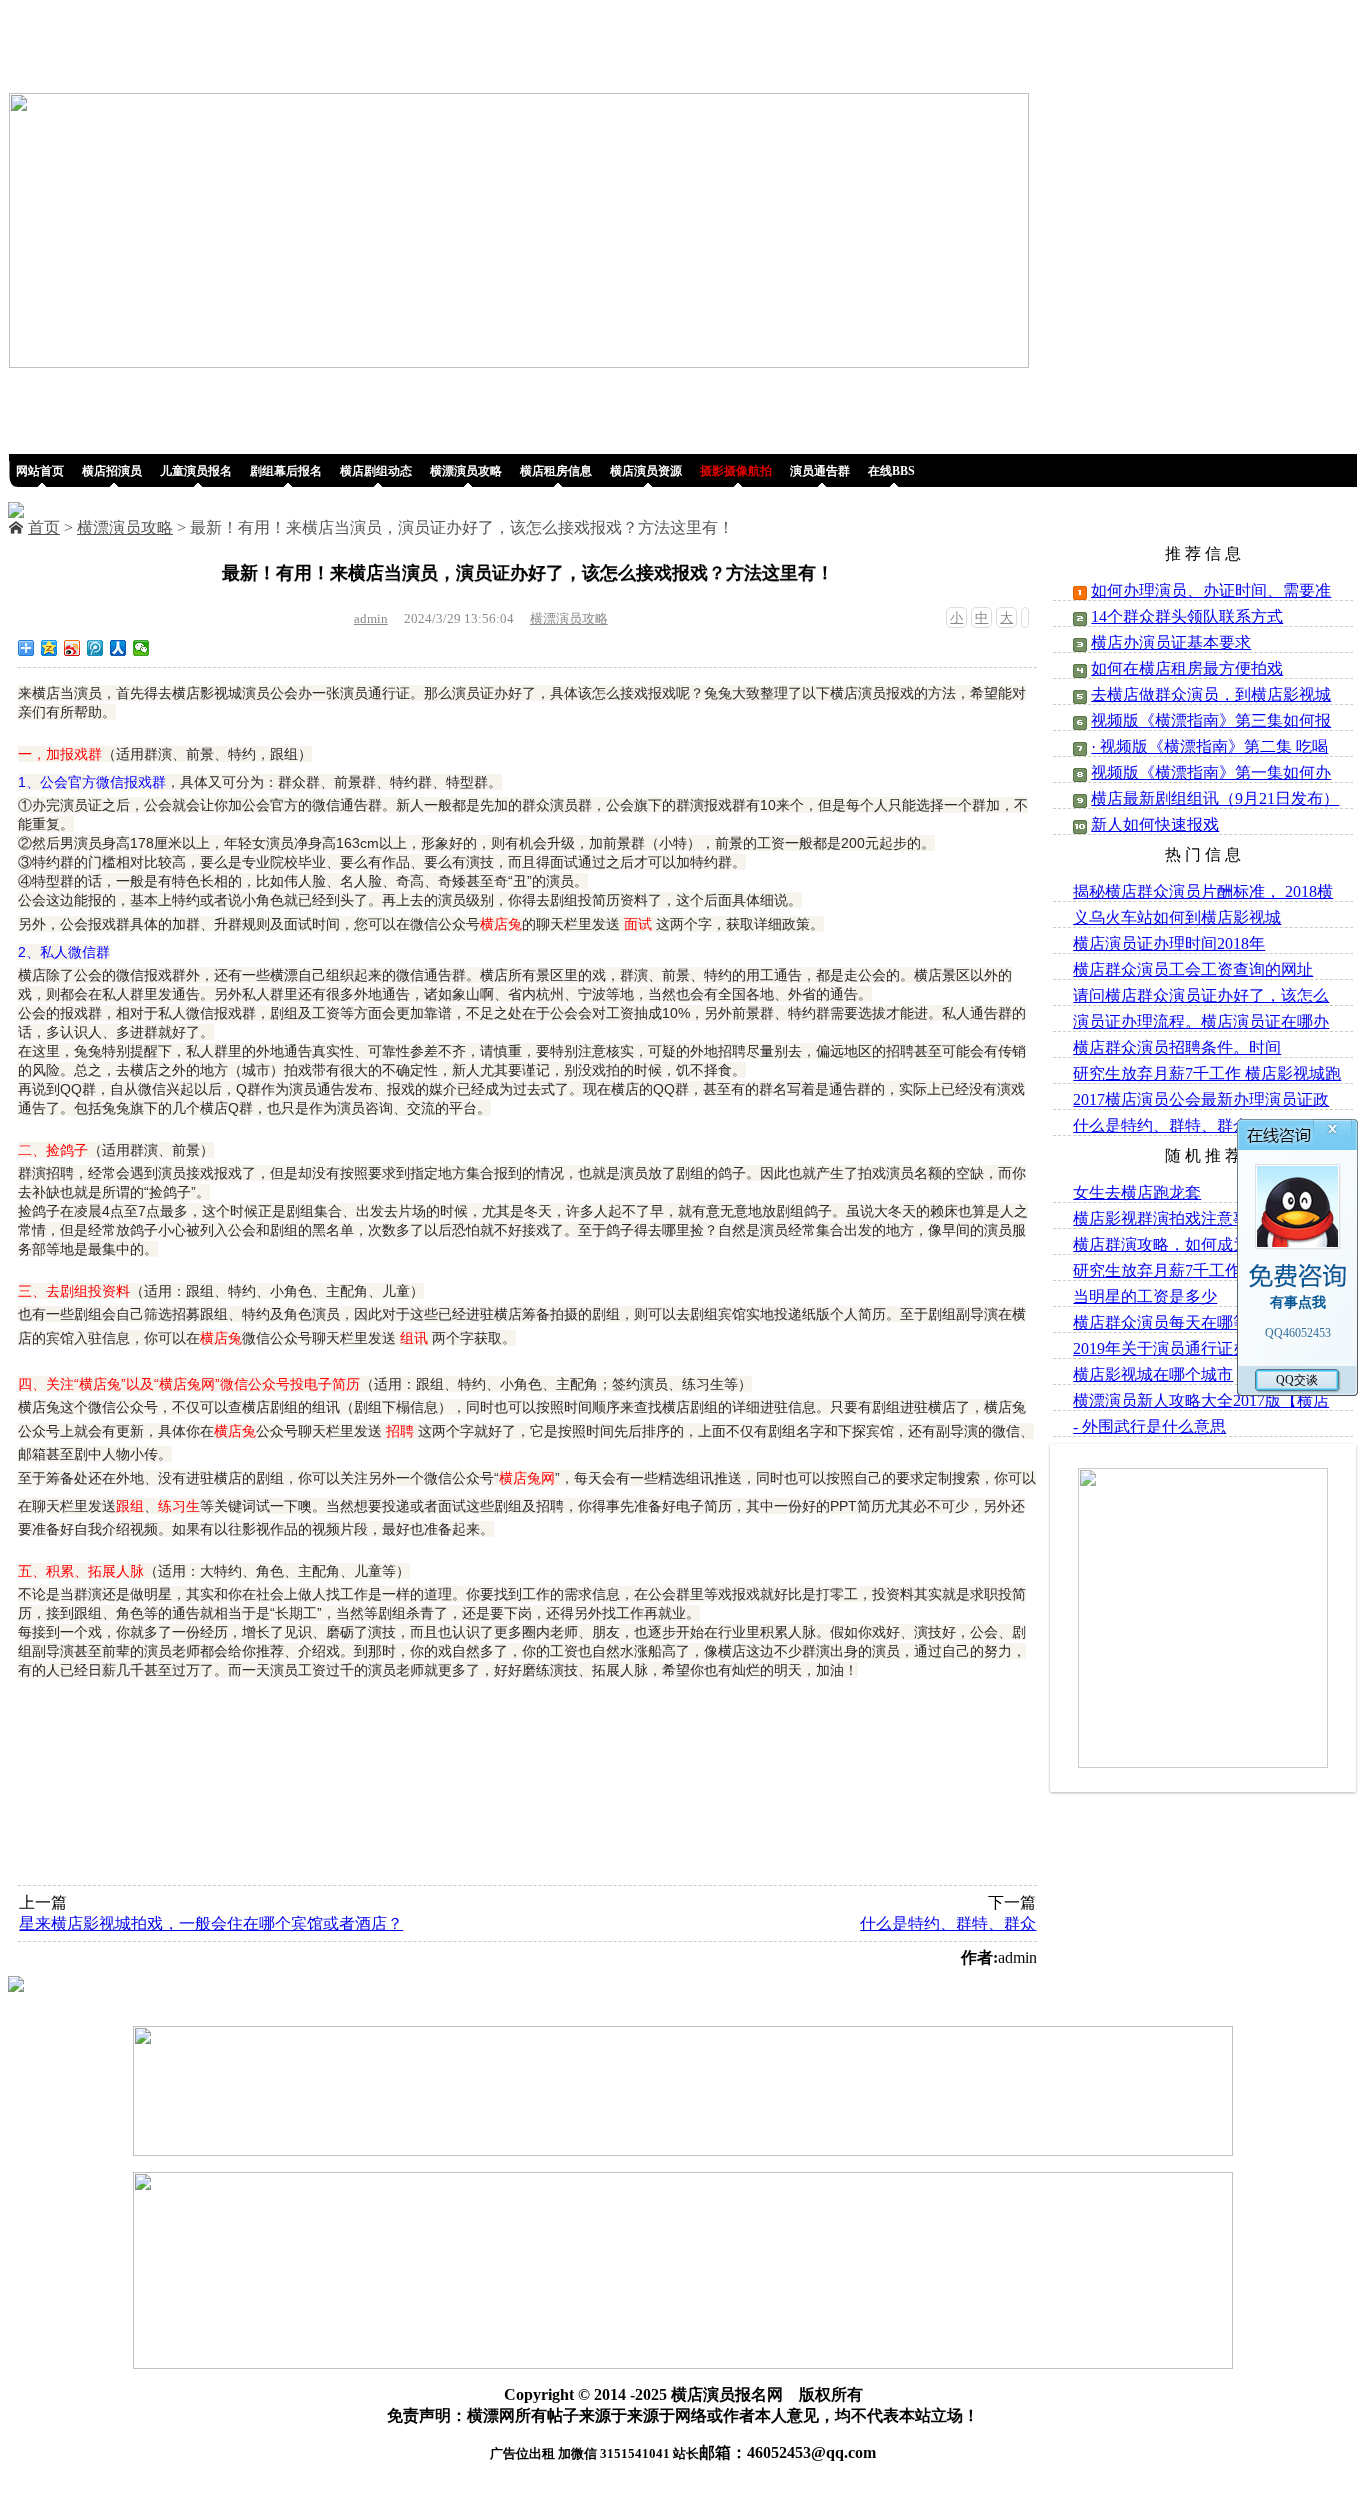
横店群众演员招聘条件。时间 (1177, 1047)
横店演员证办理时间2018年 (1169, 943)
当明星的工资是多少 (1145, 1296)
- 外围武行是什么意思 (1149, 1426)
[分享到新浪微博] (72, 648)
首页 (44, 527)
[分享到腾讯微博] (95, 648)
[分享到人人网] (118, 648)
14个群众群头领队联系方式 (1187, 616)
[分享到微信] (141, 648)
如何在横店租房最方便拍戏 (1187, 668)
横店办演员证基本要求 (1171, 642)
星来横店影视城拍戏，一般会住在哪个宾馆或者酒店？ (211, 1923)
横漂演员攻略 (125, 527)
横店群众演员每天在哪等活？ (1177, 1322)
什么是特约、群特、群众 (948, 1923)
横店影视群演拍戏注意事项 (1169, 1218)
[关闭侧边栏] (1025, 617)
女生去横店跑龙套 (1137, 1192)
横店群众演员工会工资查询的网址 (1193, 969)
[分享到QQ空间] (49, 648)
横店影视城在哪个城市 (1153, 1374)
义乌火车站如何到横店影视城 (1177, 917)
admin (371, 618)
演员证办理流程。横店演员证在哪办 (1201, 1021)
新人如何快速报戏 (1155, 824)
